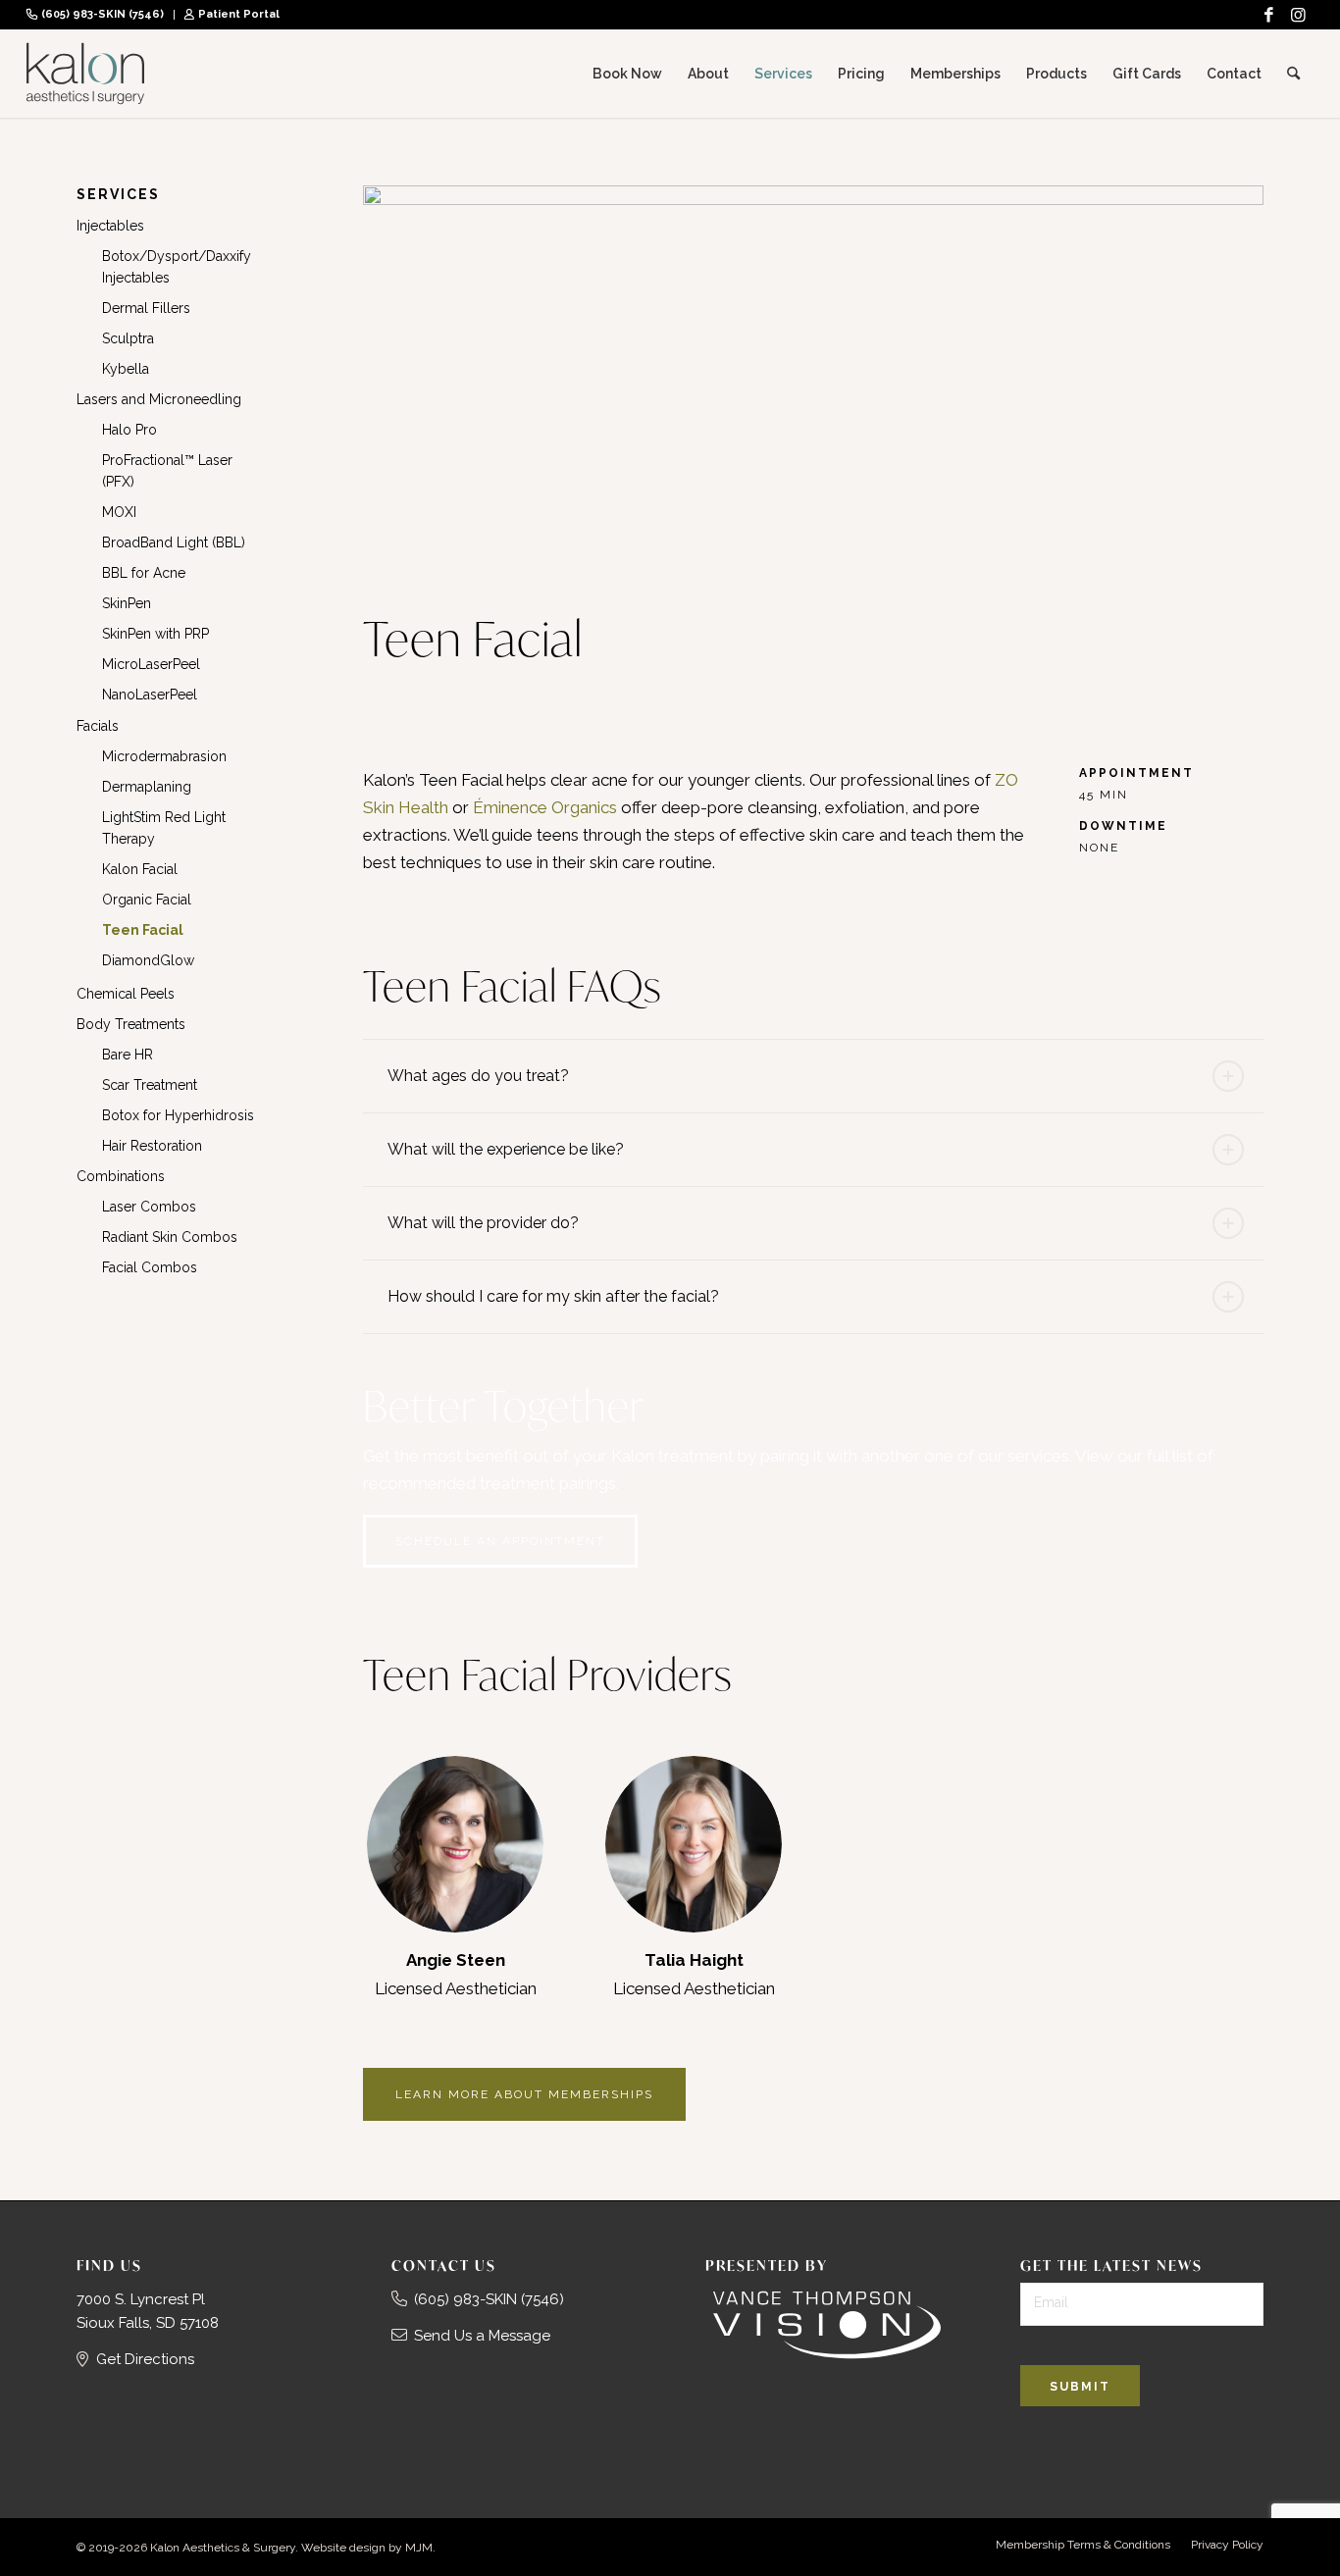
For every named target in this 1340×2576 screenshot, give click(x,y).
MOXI (119, 512)
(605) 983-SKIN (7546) (103, 14)
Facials (98, 726)
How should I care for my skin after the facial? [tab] (553, 1296)
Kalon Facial (140, 869)
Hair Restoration (152, 1146)
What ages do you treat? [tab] (478, 1076)
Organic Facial (147, 900)
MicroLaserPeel (151, 664)
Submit (1080, 2387)
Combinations (121, 1176)
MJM (419, 2548)
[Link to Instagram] (1299, 15)
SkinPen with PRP (155, 634)
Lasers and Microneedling (159, 399)
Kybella (126, 369)
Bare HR (128, 1055)
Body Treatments (131, 1024)
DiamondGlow (148, 960)
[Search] (1293, 74)
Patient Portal (239, 14)
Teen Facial (143, 930)
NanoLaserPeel (150, 695)
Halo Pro (129, 430)
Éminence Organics (545, 807)
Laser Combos (149, 1207)
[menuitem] (101, 15)
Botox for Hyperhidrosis (178, 1115)
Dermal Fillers (146, 308)
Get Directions (145, 2359)
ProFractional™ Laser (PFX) (167, 471)
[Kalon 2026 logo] (85, 74)
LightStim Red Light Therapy (164, 828)
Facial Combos (150, 1267)
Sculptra (128, 338)
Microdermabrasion (164, 756)
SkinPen (127, 603)
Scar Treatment (150, 1085)
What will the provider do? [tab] (483, 1223)
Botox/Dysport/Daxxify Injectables (177, 267)
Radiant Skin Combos (170, 1237)
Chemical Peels (126, 994)
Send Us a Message (482, 2336)
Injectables (110, 226)
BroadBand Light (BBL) (174, 542)
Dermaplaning (147, 787)
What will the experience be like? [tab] (506, 1149)
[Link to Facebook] (1269, 15)
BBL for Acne (144, 573)
